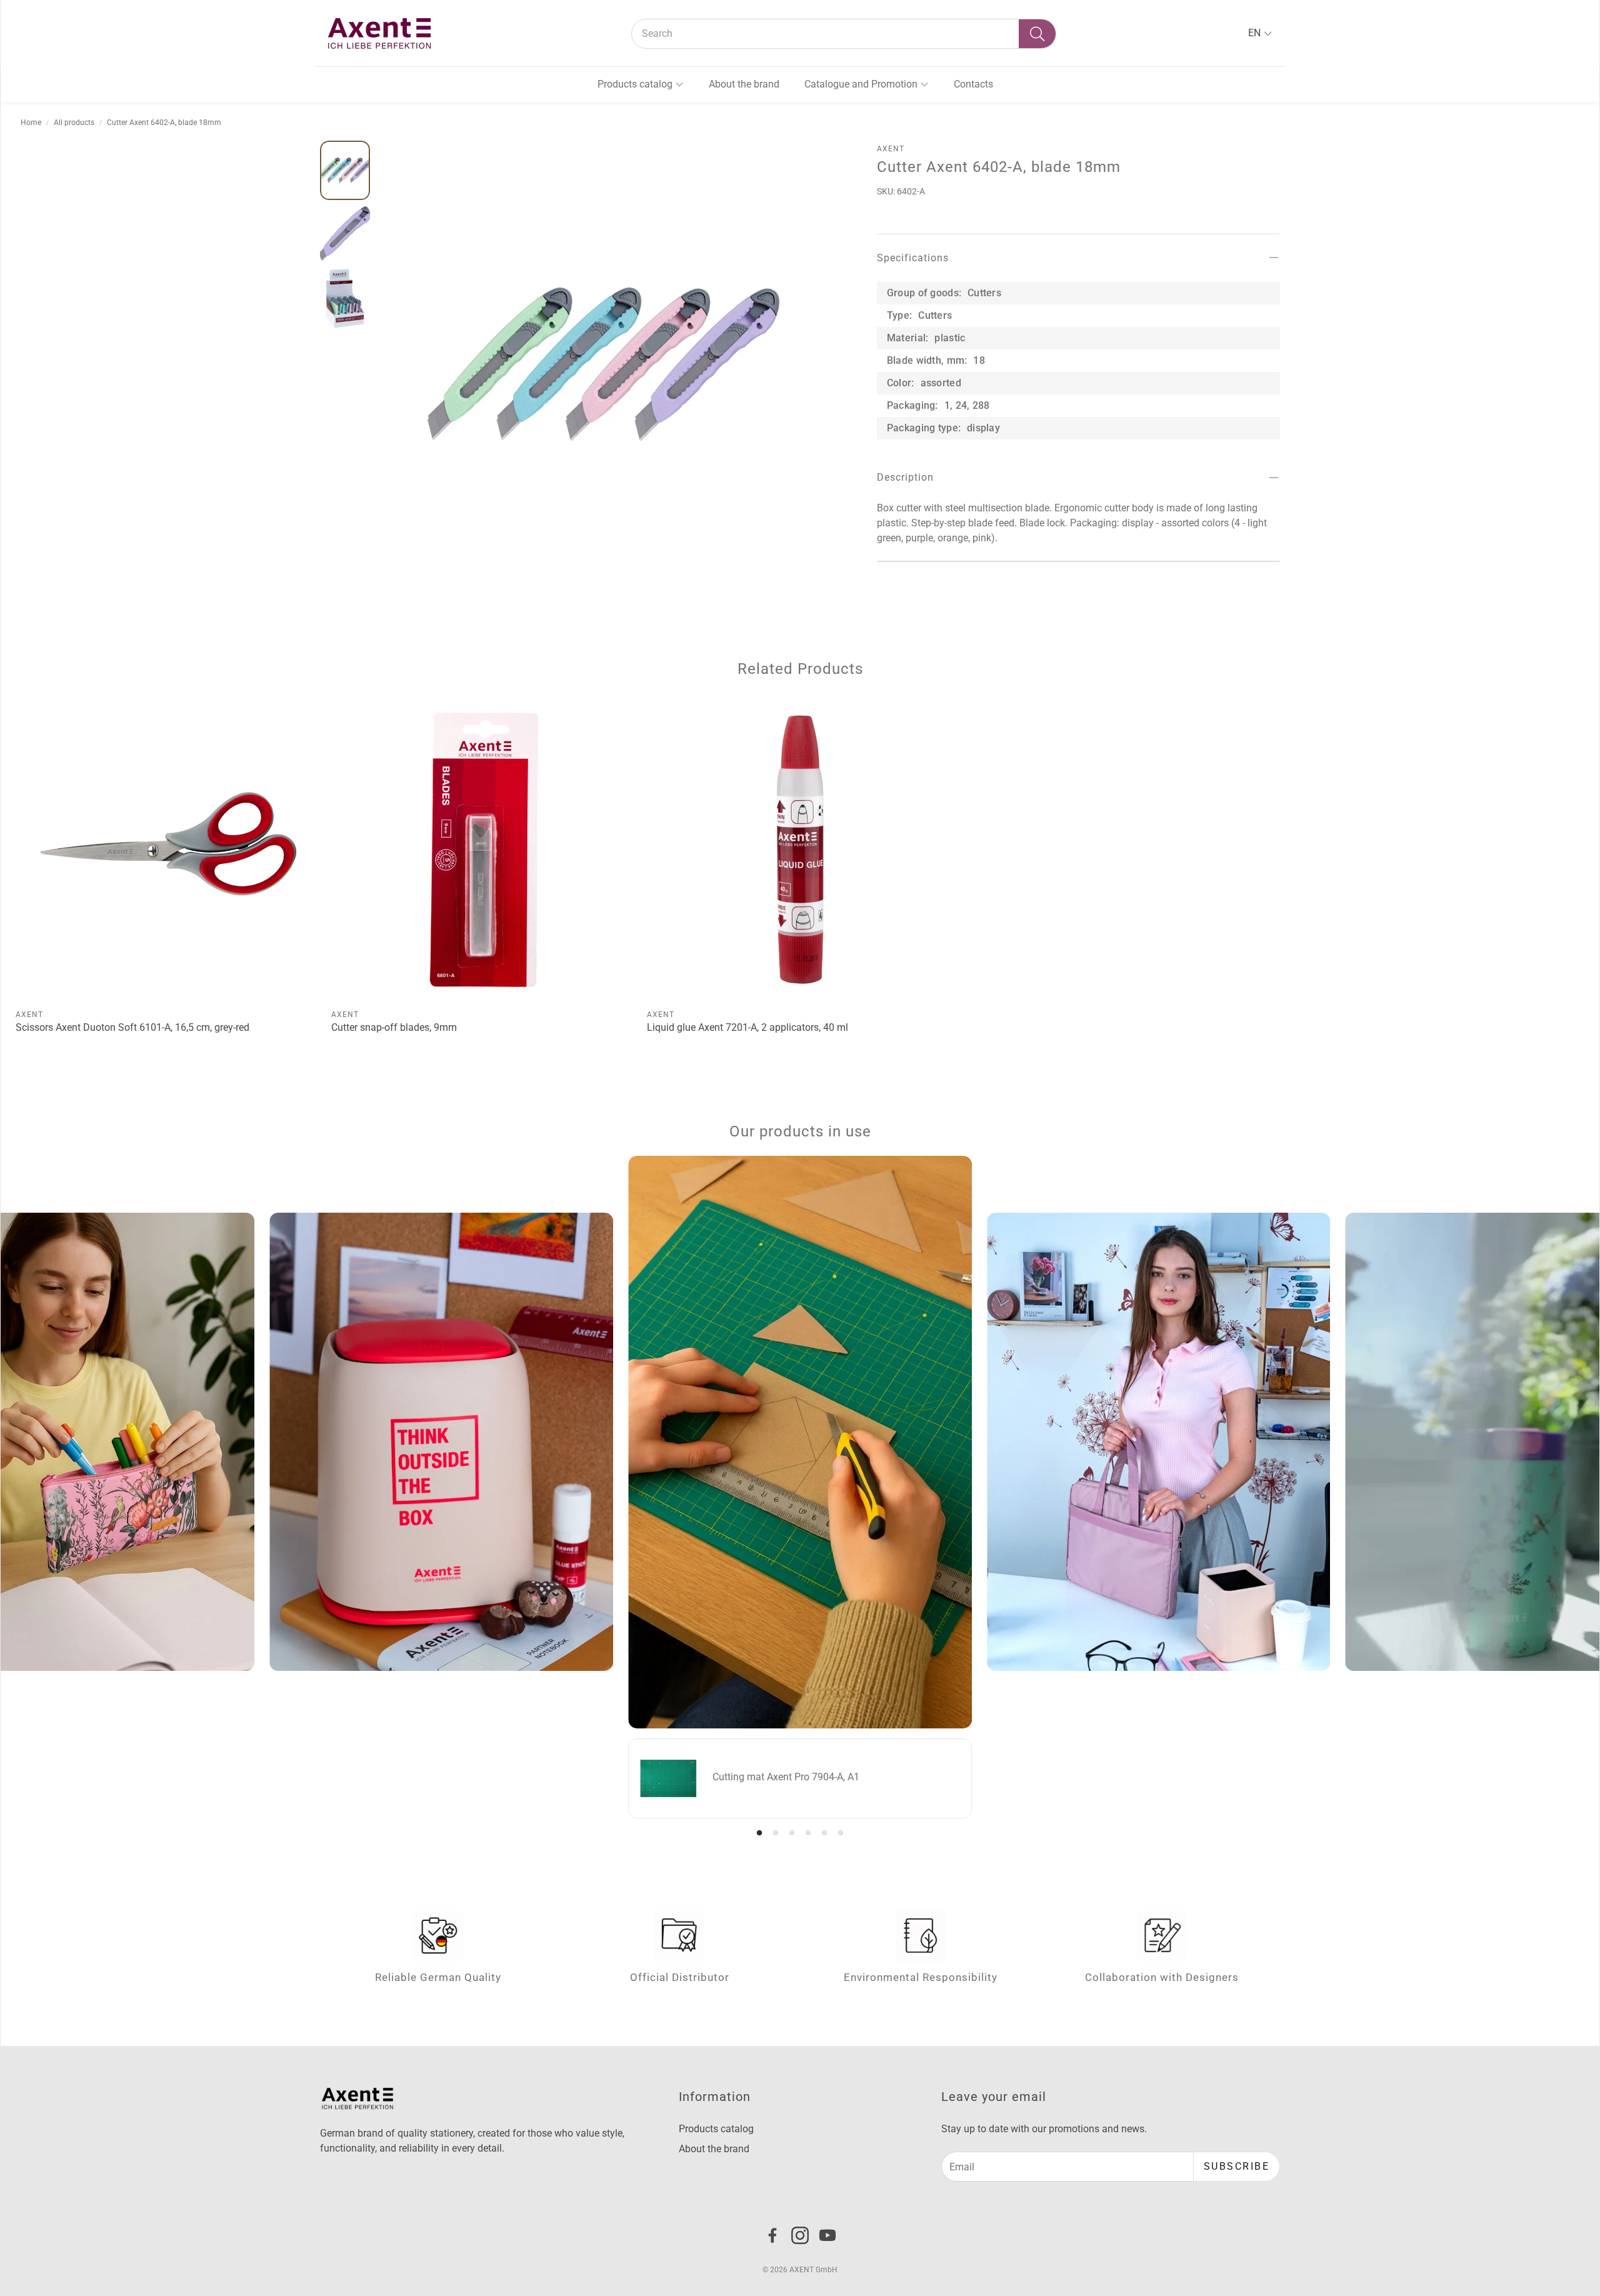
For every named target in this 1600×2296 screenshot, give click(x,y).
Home (31, 123)
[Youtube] (827, 2235)
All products (74, 123)
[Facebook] (772, 2235)
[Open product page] (168, 850)
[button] (844, 34)
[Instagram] (800, 2235)
